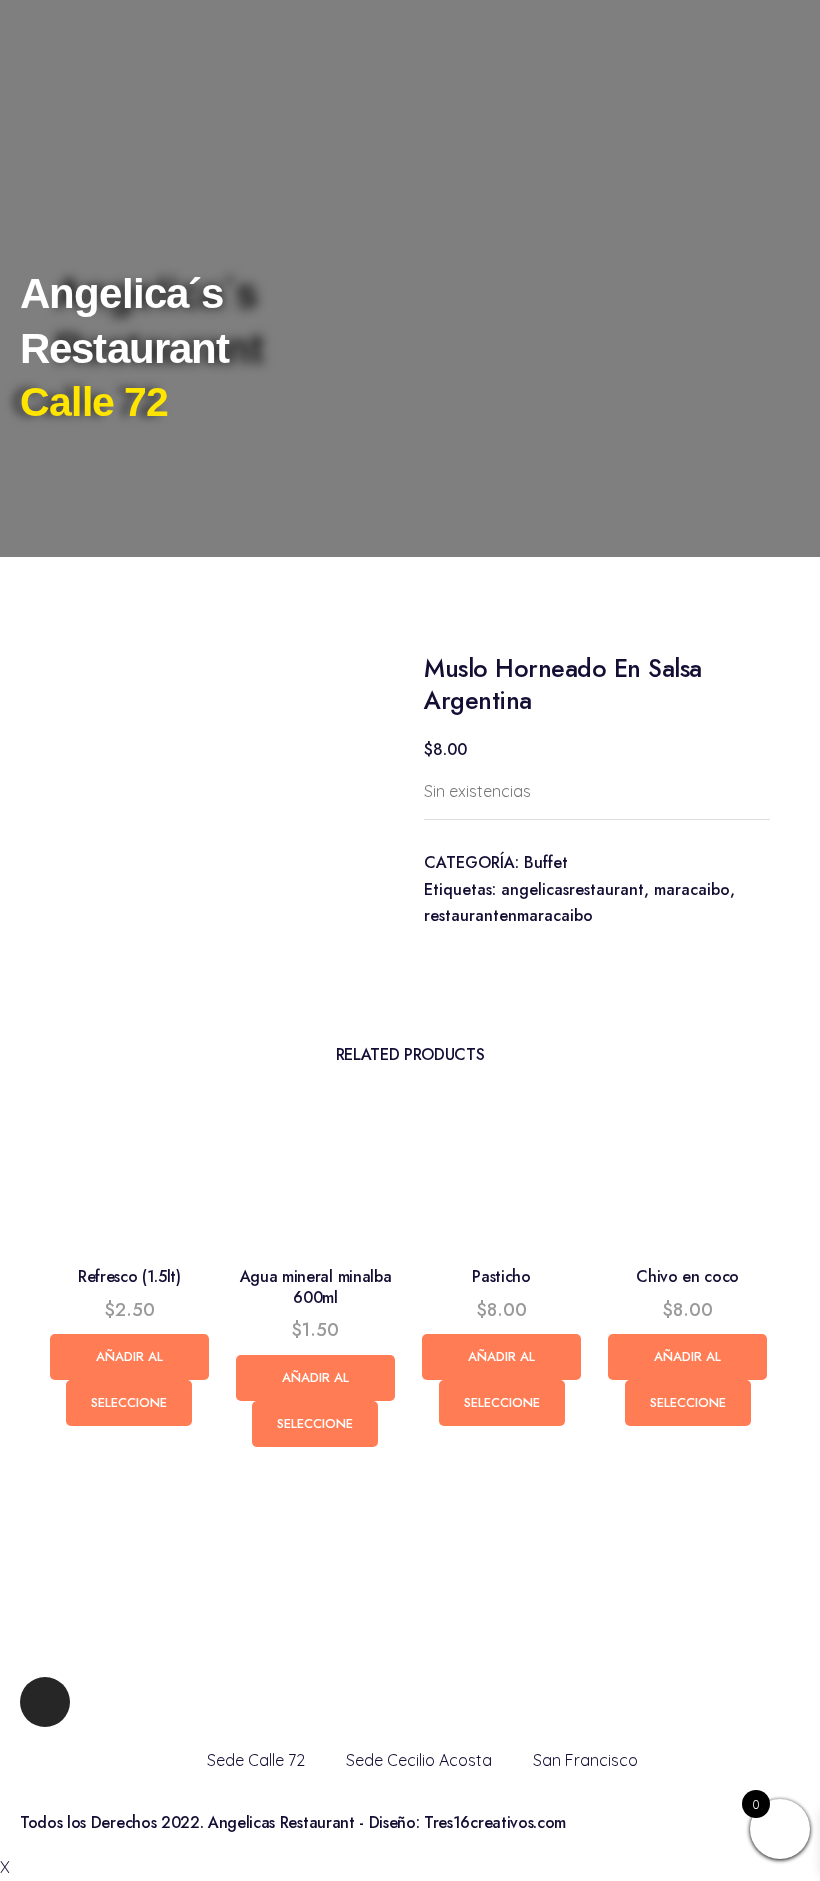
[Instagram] (45, 1702)
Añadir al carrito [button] (129, 1363)
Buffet (546, 862)
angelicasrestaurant (572, 889)
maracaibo (692, 889)
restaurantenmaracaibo (508, 915)
